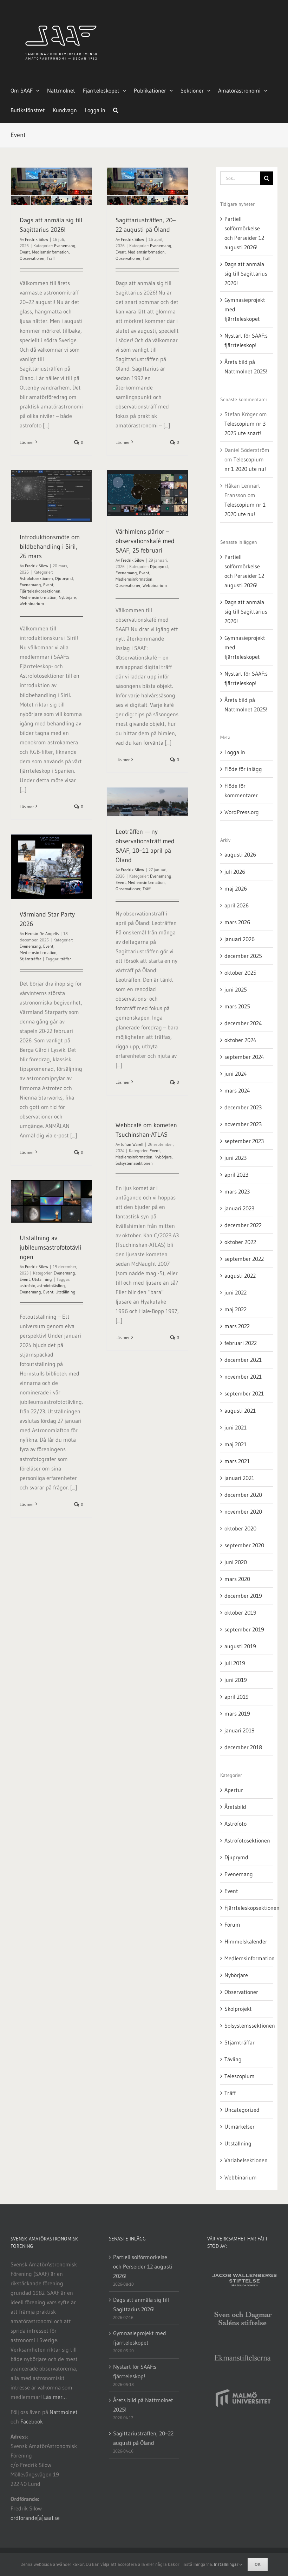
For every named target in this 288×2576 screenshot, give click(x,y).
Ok (258, 2564)
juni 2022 (235, 1292)
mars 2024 (237, 1090)
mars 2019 (237, 1713)
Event (25, 252)
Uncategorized (242, 2110)
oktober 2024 (240, 1040)
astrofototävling (51, 1286)
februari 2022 (241, 1343)
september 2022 (244, 1259)
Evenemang (65, 246)
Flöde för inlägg (243, 769)
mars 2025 (237, 1006)
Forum (232, 1925)
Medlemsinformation (50, 252)
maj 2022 (235, 1309)
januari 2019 (240, 1730)
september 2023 (244, 1141)
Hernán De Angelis (42, 934)
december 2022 (243, 1225)
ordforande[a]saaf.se (35, 2518)
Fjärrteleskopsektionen (40, 591)
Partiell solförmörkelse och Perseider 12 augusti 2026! (143, 2266)
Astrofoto (235, 1824)
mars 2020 (237, 1579)
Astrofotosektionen (36, 578)
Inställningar (227, 2564)
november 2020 (243, 1512)
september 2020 (244, 1545)
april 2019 (237, 1697)
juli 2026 (235, 872)
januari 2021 (239, 1478)
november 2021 (243, 1377)
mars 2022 (237, 1326)
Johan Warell (132, 1144)
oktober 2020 (240, 1528)
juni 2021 (235, 1427)
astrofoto (27, 1286)
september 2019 (244, 1629)
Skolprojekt (238, 2009)
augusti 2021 (240, 1411)
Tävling (233, 2059)
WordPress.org (242, 812)
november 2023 (243, 1124)
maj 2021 (235, 1444)
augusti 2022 (240, 1276)
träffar (66, 959)
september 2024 (244, 1057)
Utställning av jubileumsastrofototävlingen (50, 1248)
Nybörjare (67, 597)
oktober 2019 (240, 1612)
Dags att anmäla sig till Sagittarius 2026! (246, 273)
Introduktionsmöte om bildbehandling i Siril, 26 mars (50, 547)
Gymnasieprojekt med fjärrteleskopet (140, 2338)
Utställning (42, 1279)
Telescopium (240, 2076)
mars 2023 (237, 1191)
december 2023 (243, 1107)
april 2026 (237, 905)
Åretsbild (235, 1807)
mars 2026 (237, 922)
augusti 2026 (240, 854)
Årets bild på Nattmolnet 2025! (143, 2405)
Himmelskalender (246, 1941)
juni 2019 (236, 1680)
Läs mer (27, 442)
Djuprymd (64, 578)
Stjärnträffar (30, 959)
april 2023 (236, 1175)
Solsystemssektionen (134, 1163)
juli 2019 (235, 1663)
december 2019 (243, 1596)
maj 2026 (236, 888)
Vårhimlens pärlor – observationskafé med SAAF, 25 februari (145, 541)
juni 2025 (236, 989)
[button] (116, 109)
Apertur (234, 1790)
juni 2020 (236, 1562)
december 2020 (243, 1495)
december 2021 (243, 1360)
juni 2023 (235, 1158)
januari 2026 (240, 939)
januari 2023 (239, 1208)
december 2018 (243, 1747)
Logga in (235, 752)
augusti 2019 (240, 1646)
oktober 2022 (240, 1242)
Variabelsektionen (246, 2160)
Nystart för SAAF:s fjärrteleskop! (135, 2371)
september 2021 (244, 1393)
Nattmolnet (64, 2412)
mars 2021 (237, 1461)
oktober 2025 (240, 973)
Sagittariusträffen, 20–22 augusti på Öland (143, 2438)
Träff (51, 258)
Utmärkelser (240, 2127)
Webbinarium (32, 604)
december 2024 (243, 1023)
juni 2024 (236, 1074)
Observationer (32, 258)
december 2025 (243, 956)
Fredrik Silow (37, 239)
